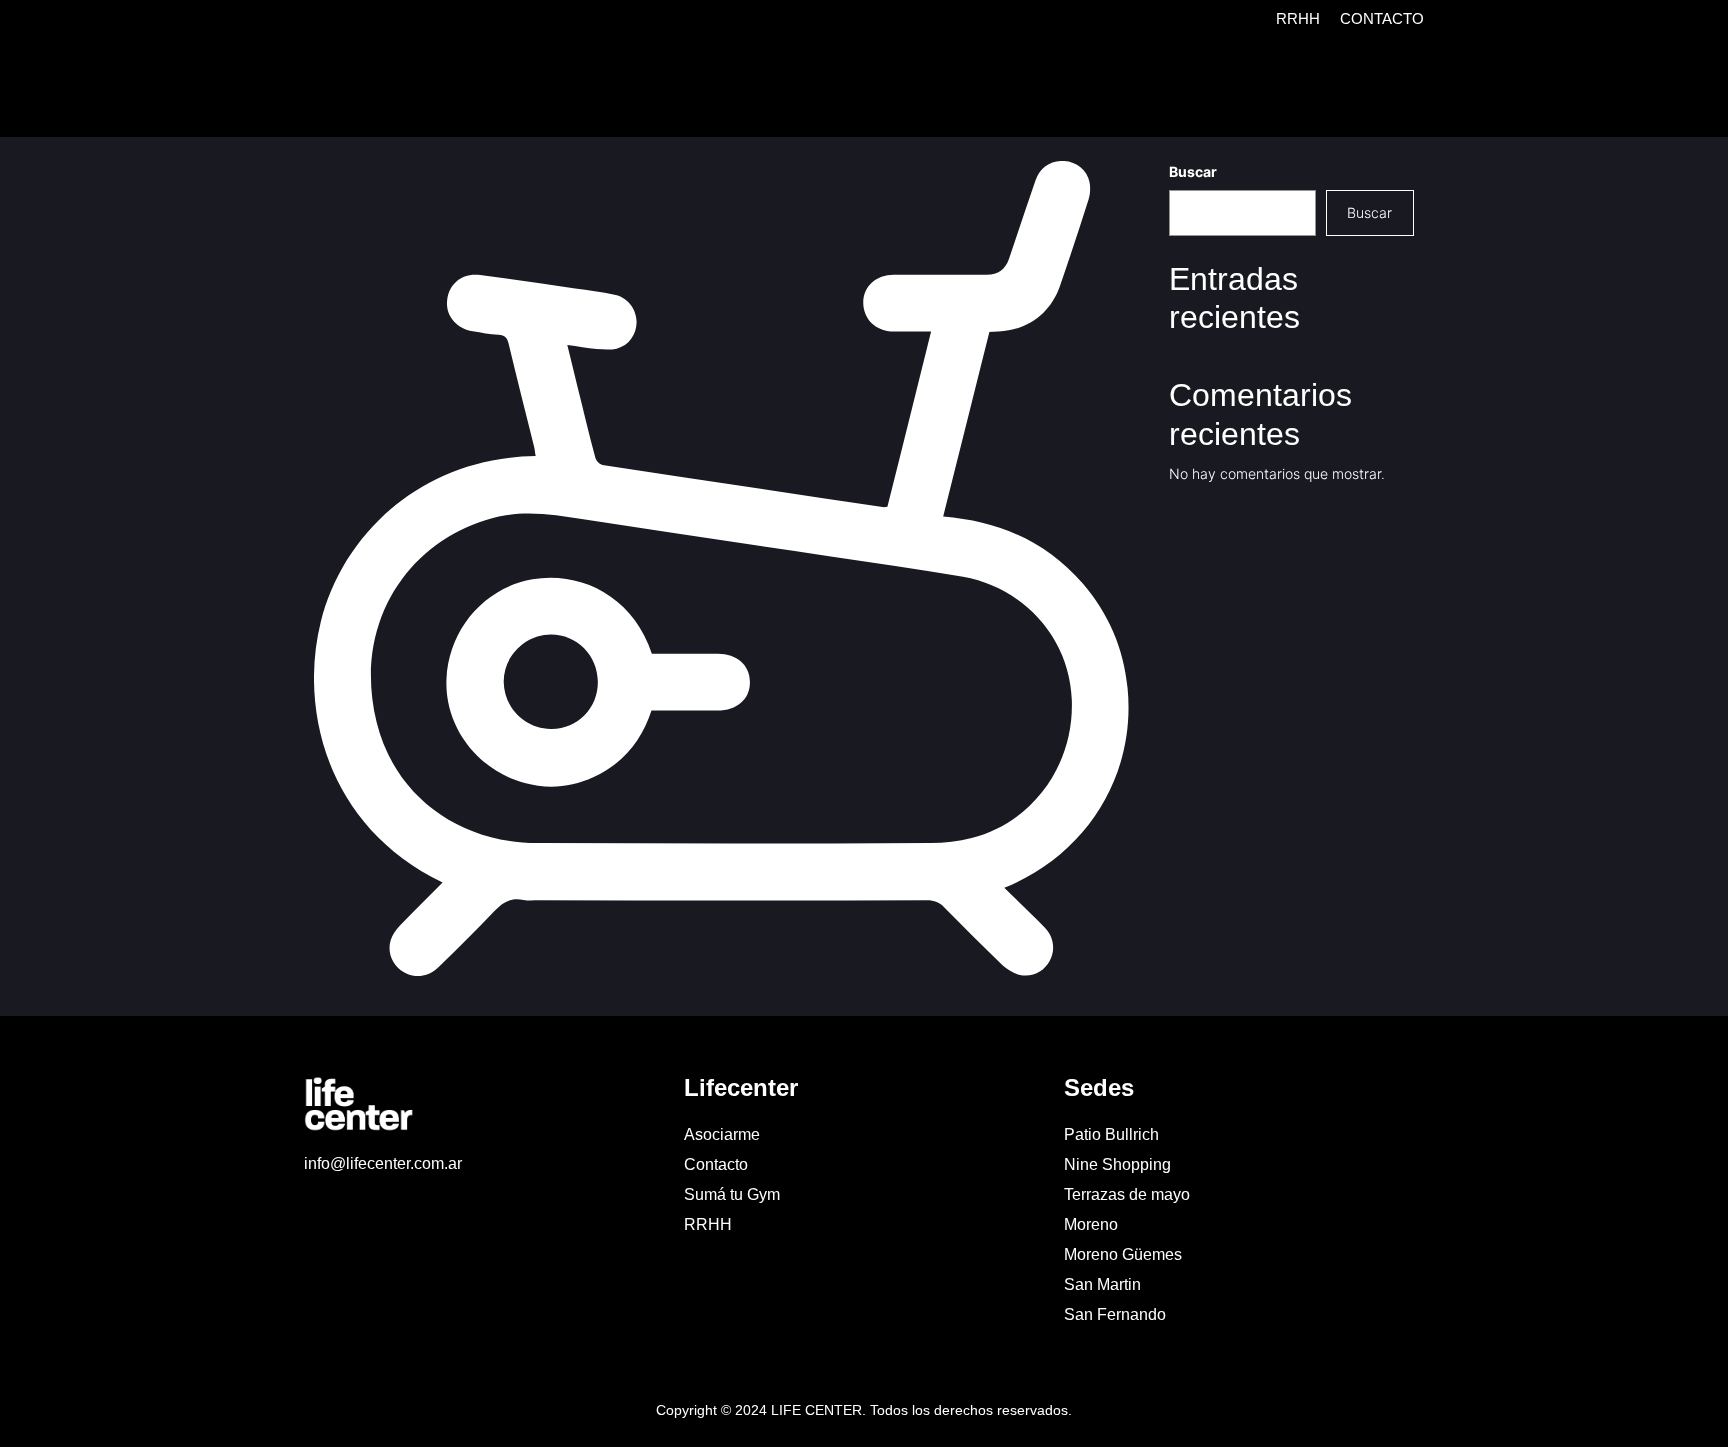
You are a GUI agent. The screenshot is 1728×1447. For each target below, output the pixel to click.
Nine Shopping (1117, 1164)
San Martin (1102, 1284)
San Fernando (1115, 1314)
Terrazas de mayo (1127, 1194)
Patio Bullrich (1111, 1134)
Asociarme (722, 1134)
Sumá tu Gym (732, 1194)
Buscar (1193, 171)
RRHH (1298, 18)
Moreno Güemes (1123, 1254)
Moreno (1091, 1224)
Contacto (1382, 18)
